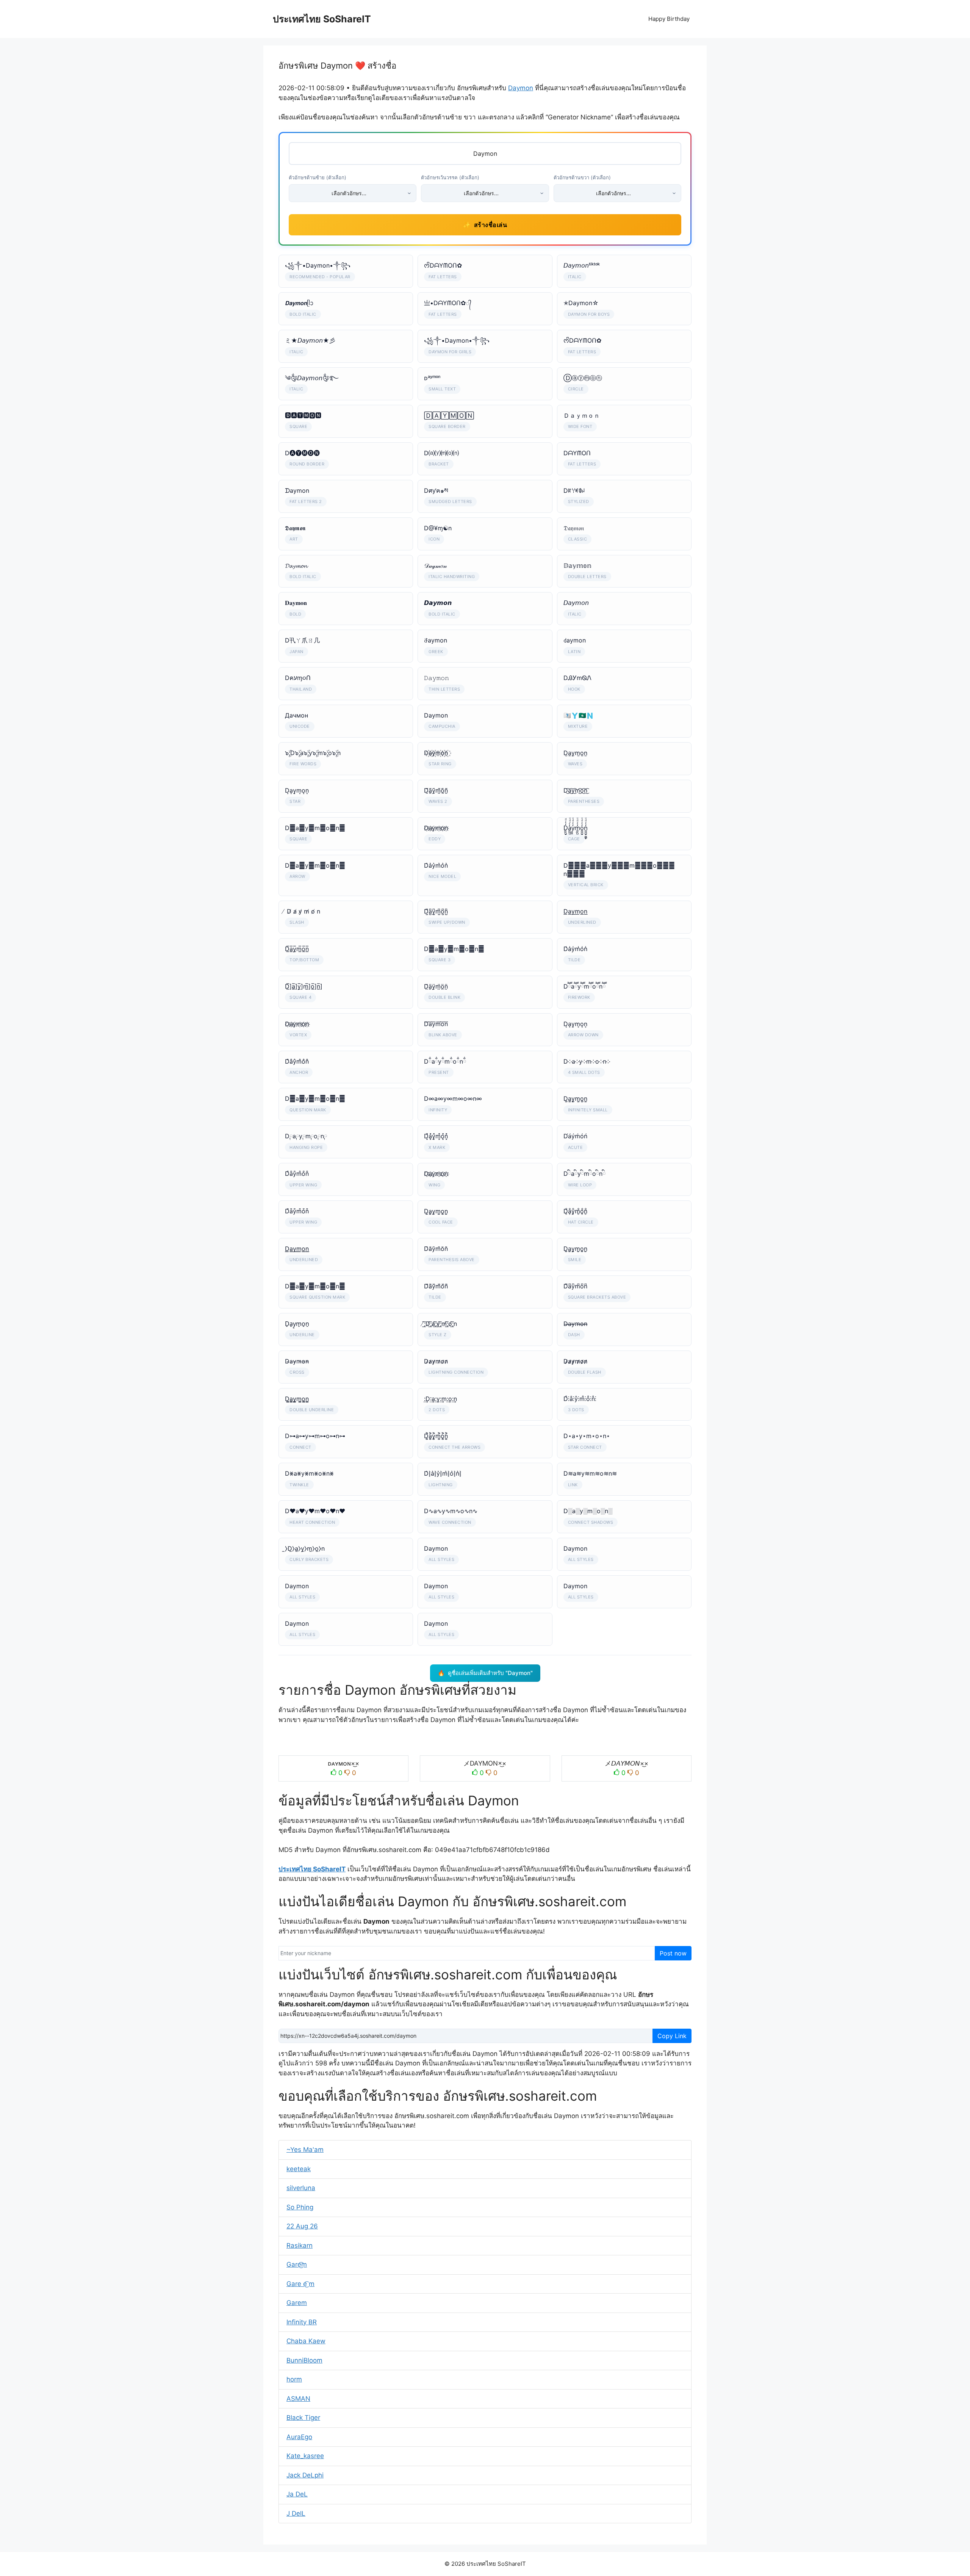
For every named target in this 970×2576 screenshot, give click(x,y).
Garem (297, 2303)
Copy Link (672, 2036)
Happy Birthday (669, 19)
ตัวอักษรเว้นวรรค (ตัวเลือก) (450, 177)
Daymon (521, 88)
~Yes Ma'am (305, 2150)
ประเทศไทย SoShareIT (322, 19)
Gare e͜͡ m (300, 2284)
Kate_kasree (305, 2456)
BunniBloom (304, 2360)
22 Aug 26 (302, 2226)
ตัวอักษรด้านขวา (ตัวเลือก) (582, 177)
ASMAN (298, 2399)
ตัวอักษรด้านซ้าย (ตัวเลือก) (318, 177)
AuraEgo (299, 2437)
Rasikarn (300, 2245)
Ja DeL (297, 2494)
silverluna (301, 2188)
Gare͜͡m (297, 2264)
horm (294, 2379)
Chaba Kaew (306, 2341)
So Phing (300, 2207)
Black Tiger (303, 2418)
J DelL (296, 2513)
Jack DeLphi (305, 2475)
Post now (673, 1953)
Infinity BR (302, 2322)
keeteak (299, 2169)
